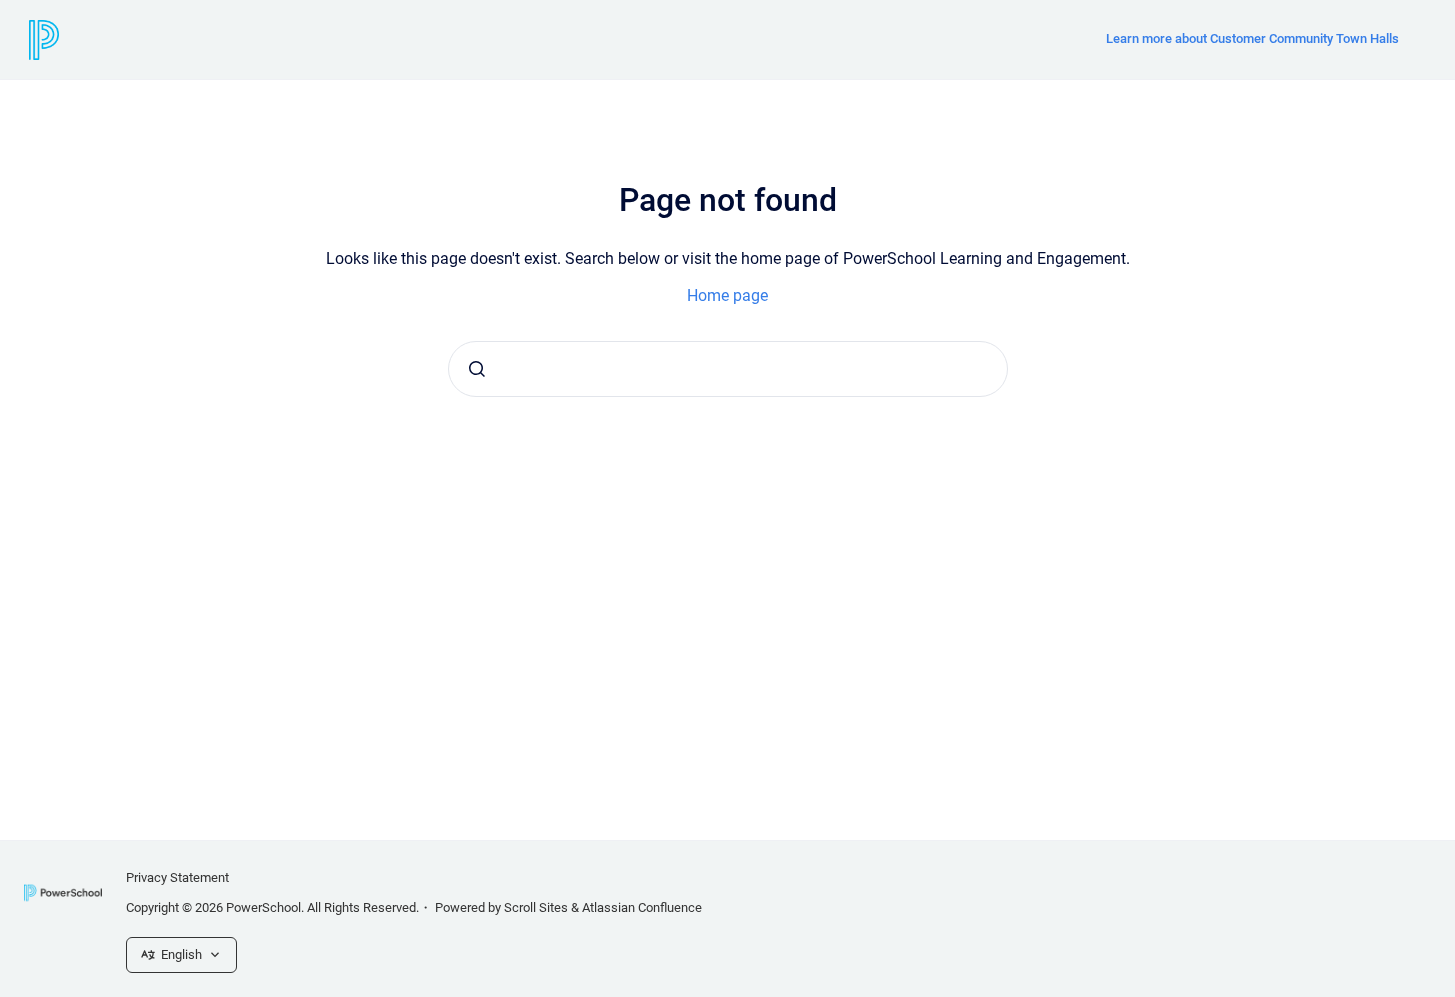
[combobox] (728, 369)
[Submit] (477, 369)
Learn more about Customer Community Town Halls (1252, 38)
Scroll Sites (536, 907)
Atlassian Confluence (642, 907)
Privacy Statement (177, 877)
